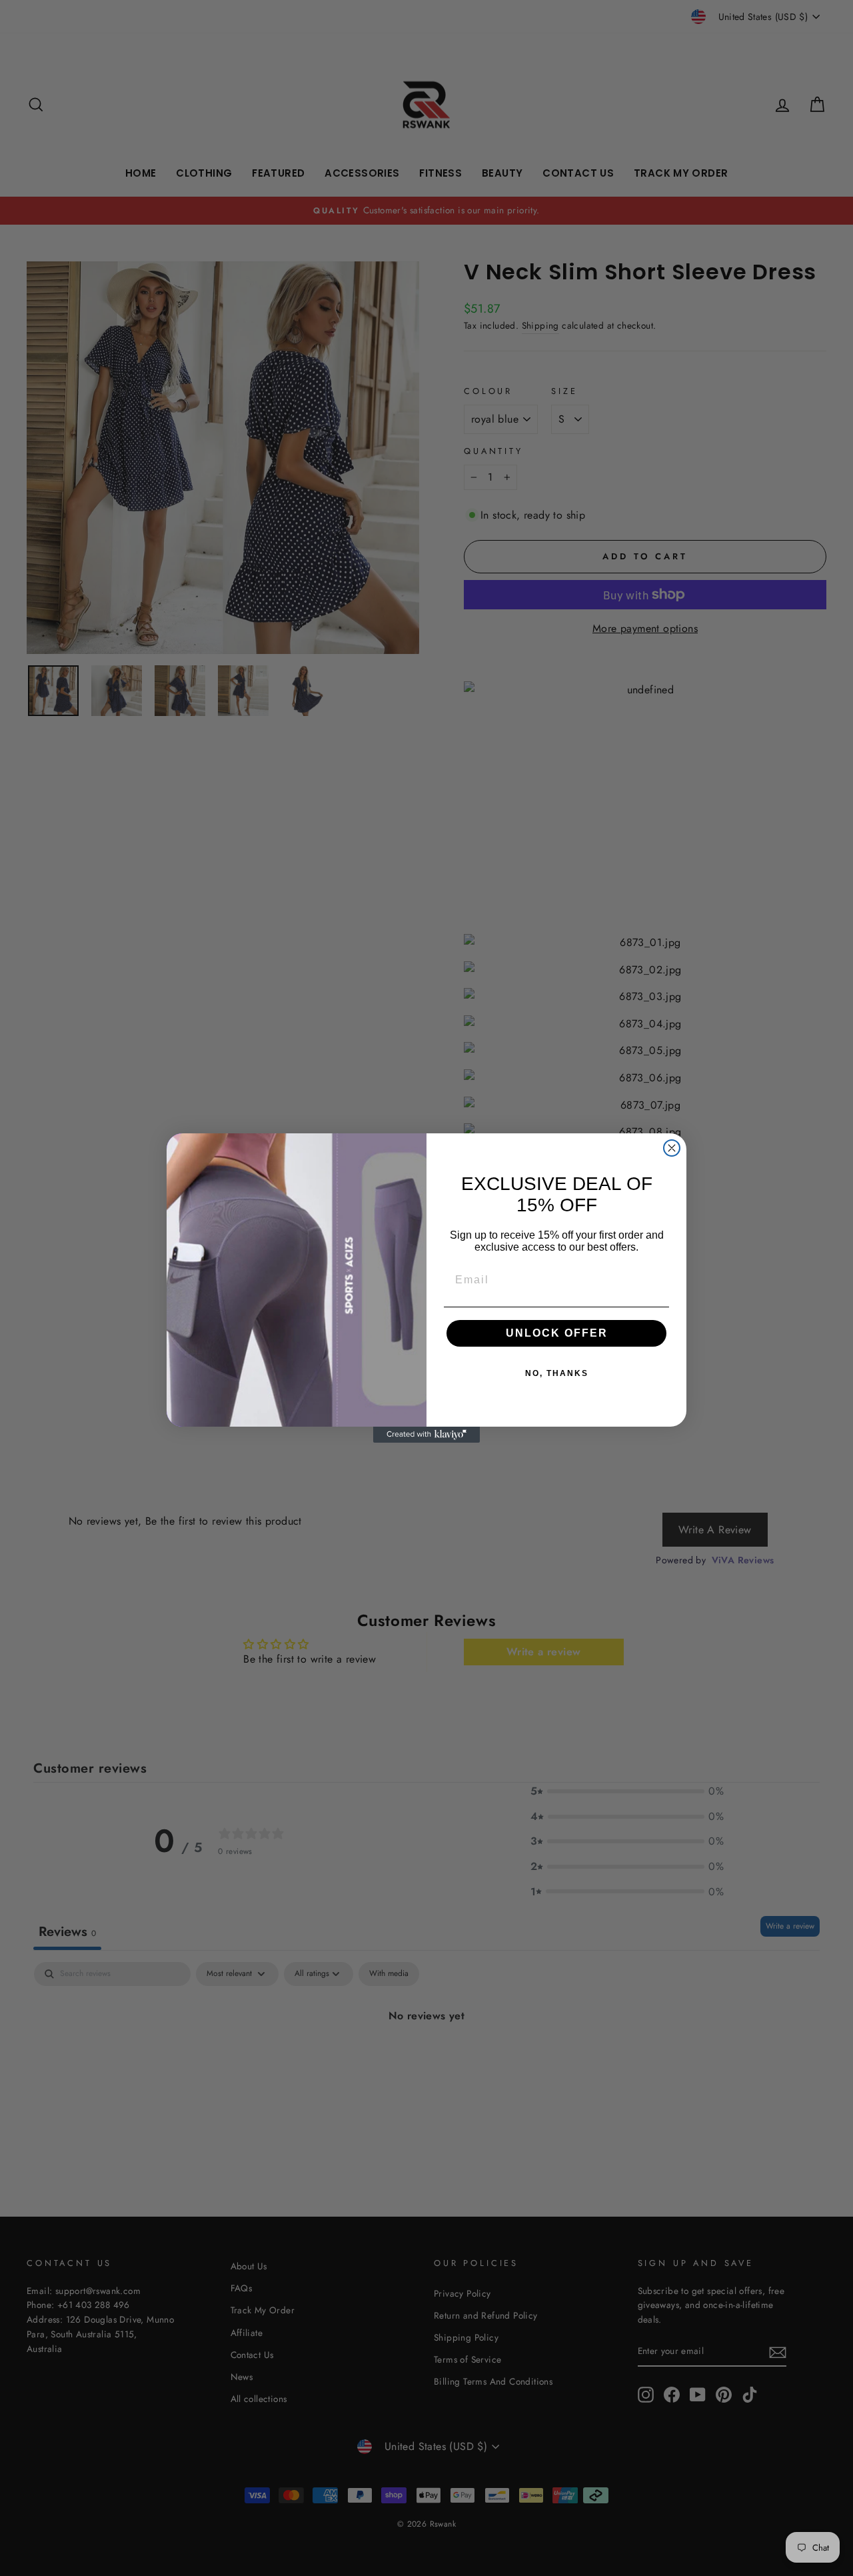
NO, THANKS (557, 1373)
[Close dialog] (672, 1148)
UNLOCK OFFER (557, 1333)
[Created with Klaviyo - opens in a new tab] (426, 1435)
